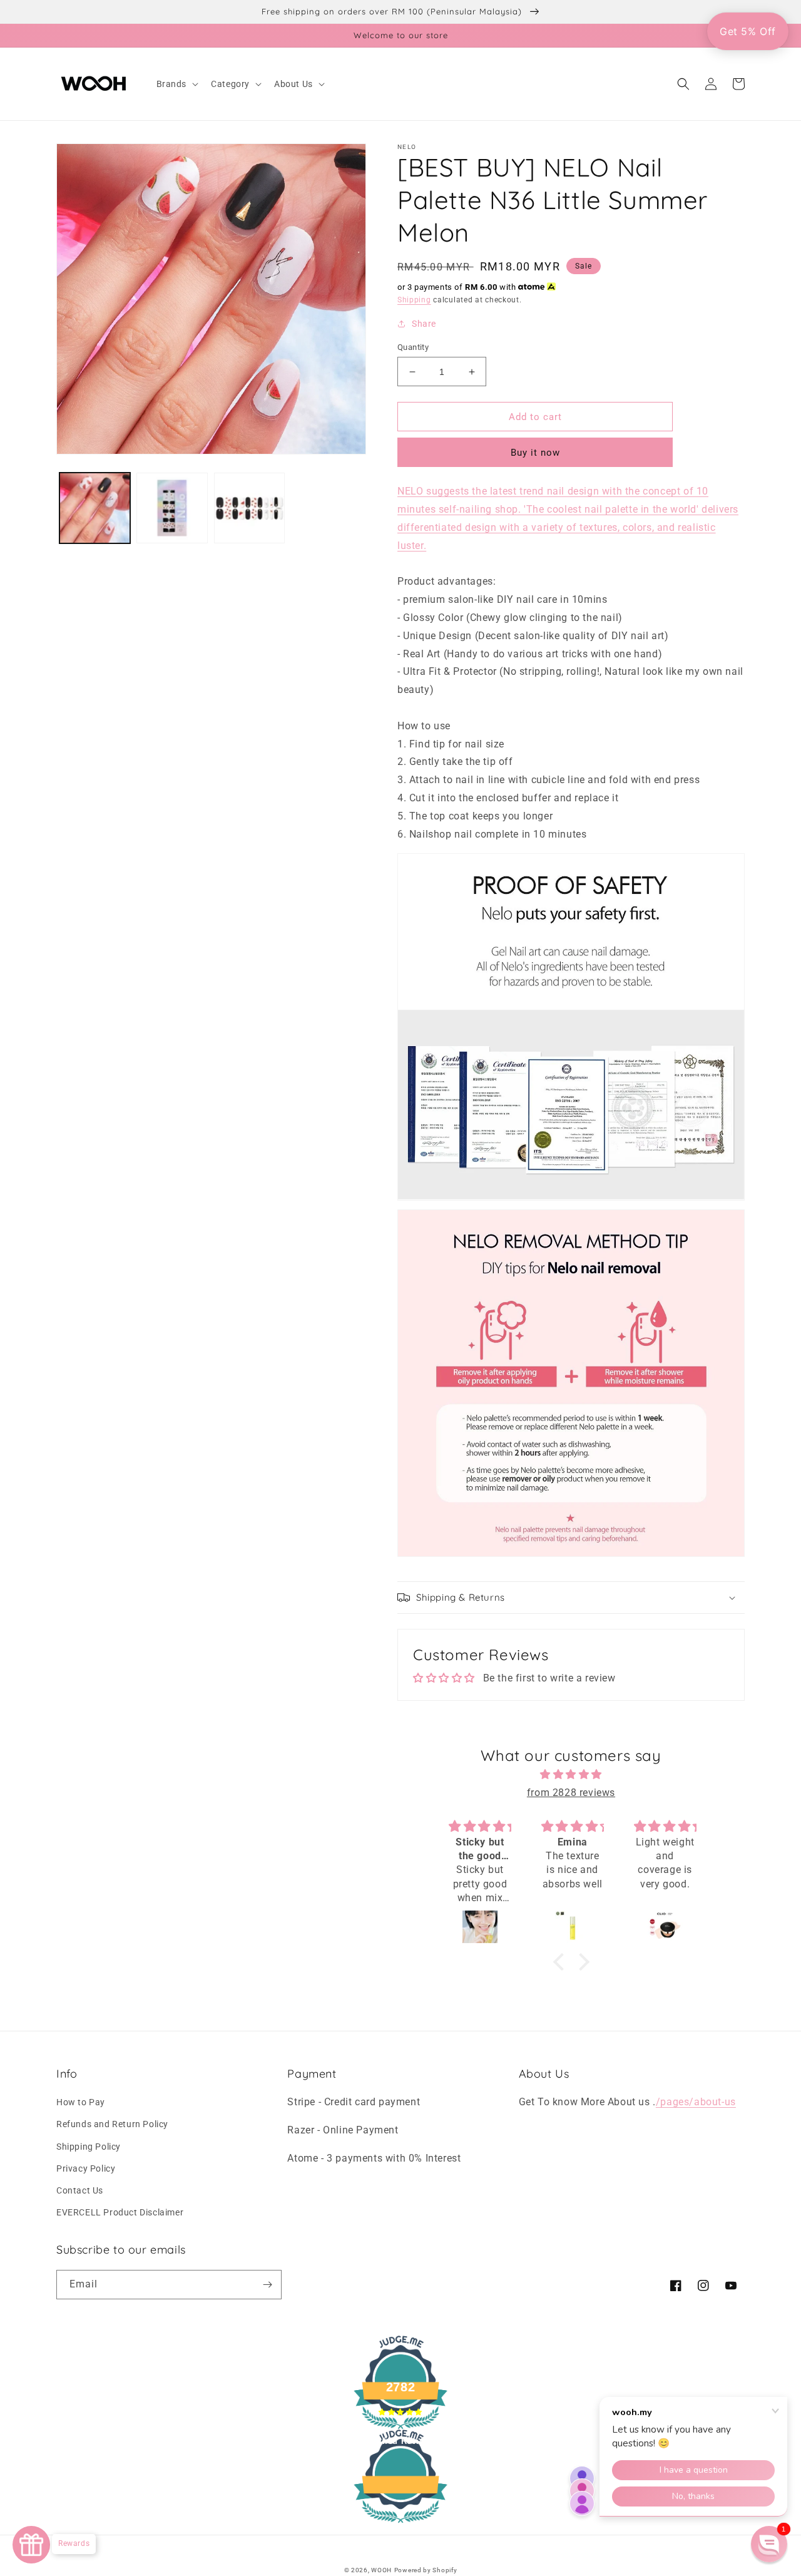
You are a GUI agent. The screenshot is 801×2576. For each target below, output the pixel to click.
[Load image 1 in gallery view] (95, 508)
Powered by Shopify (426, 2570)
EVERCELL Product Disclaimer (120, 2212)
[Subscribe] (267, 2285)
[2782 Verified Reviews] (400, 2525)
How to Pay (81, 2102)
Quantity (413, 347)
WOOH (381, 2570)
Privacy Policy (86, 2168)
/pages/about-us (696, 2102)
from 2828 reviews (571, 1793)
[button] (176, 84)
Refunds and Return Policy (112, 2124)
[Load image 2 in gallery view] (172, 508)
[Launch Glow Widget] (31, 2545)
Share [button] (424, 324)
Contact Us (80, 2190)
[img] (571, 1775)
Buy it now (535, 453)
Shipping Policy (89, 2147)
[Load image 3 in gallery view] (249, 508)
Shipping (414, 300)
